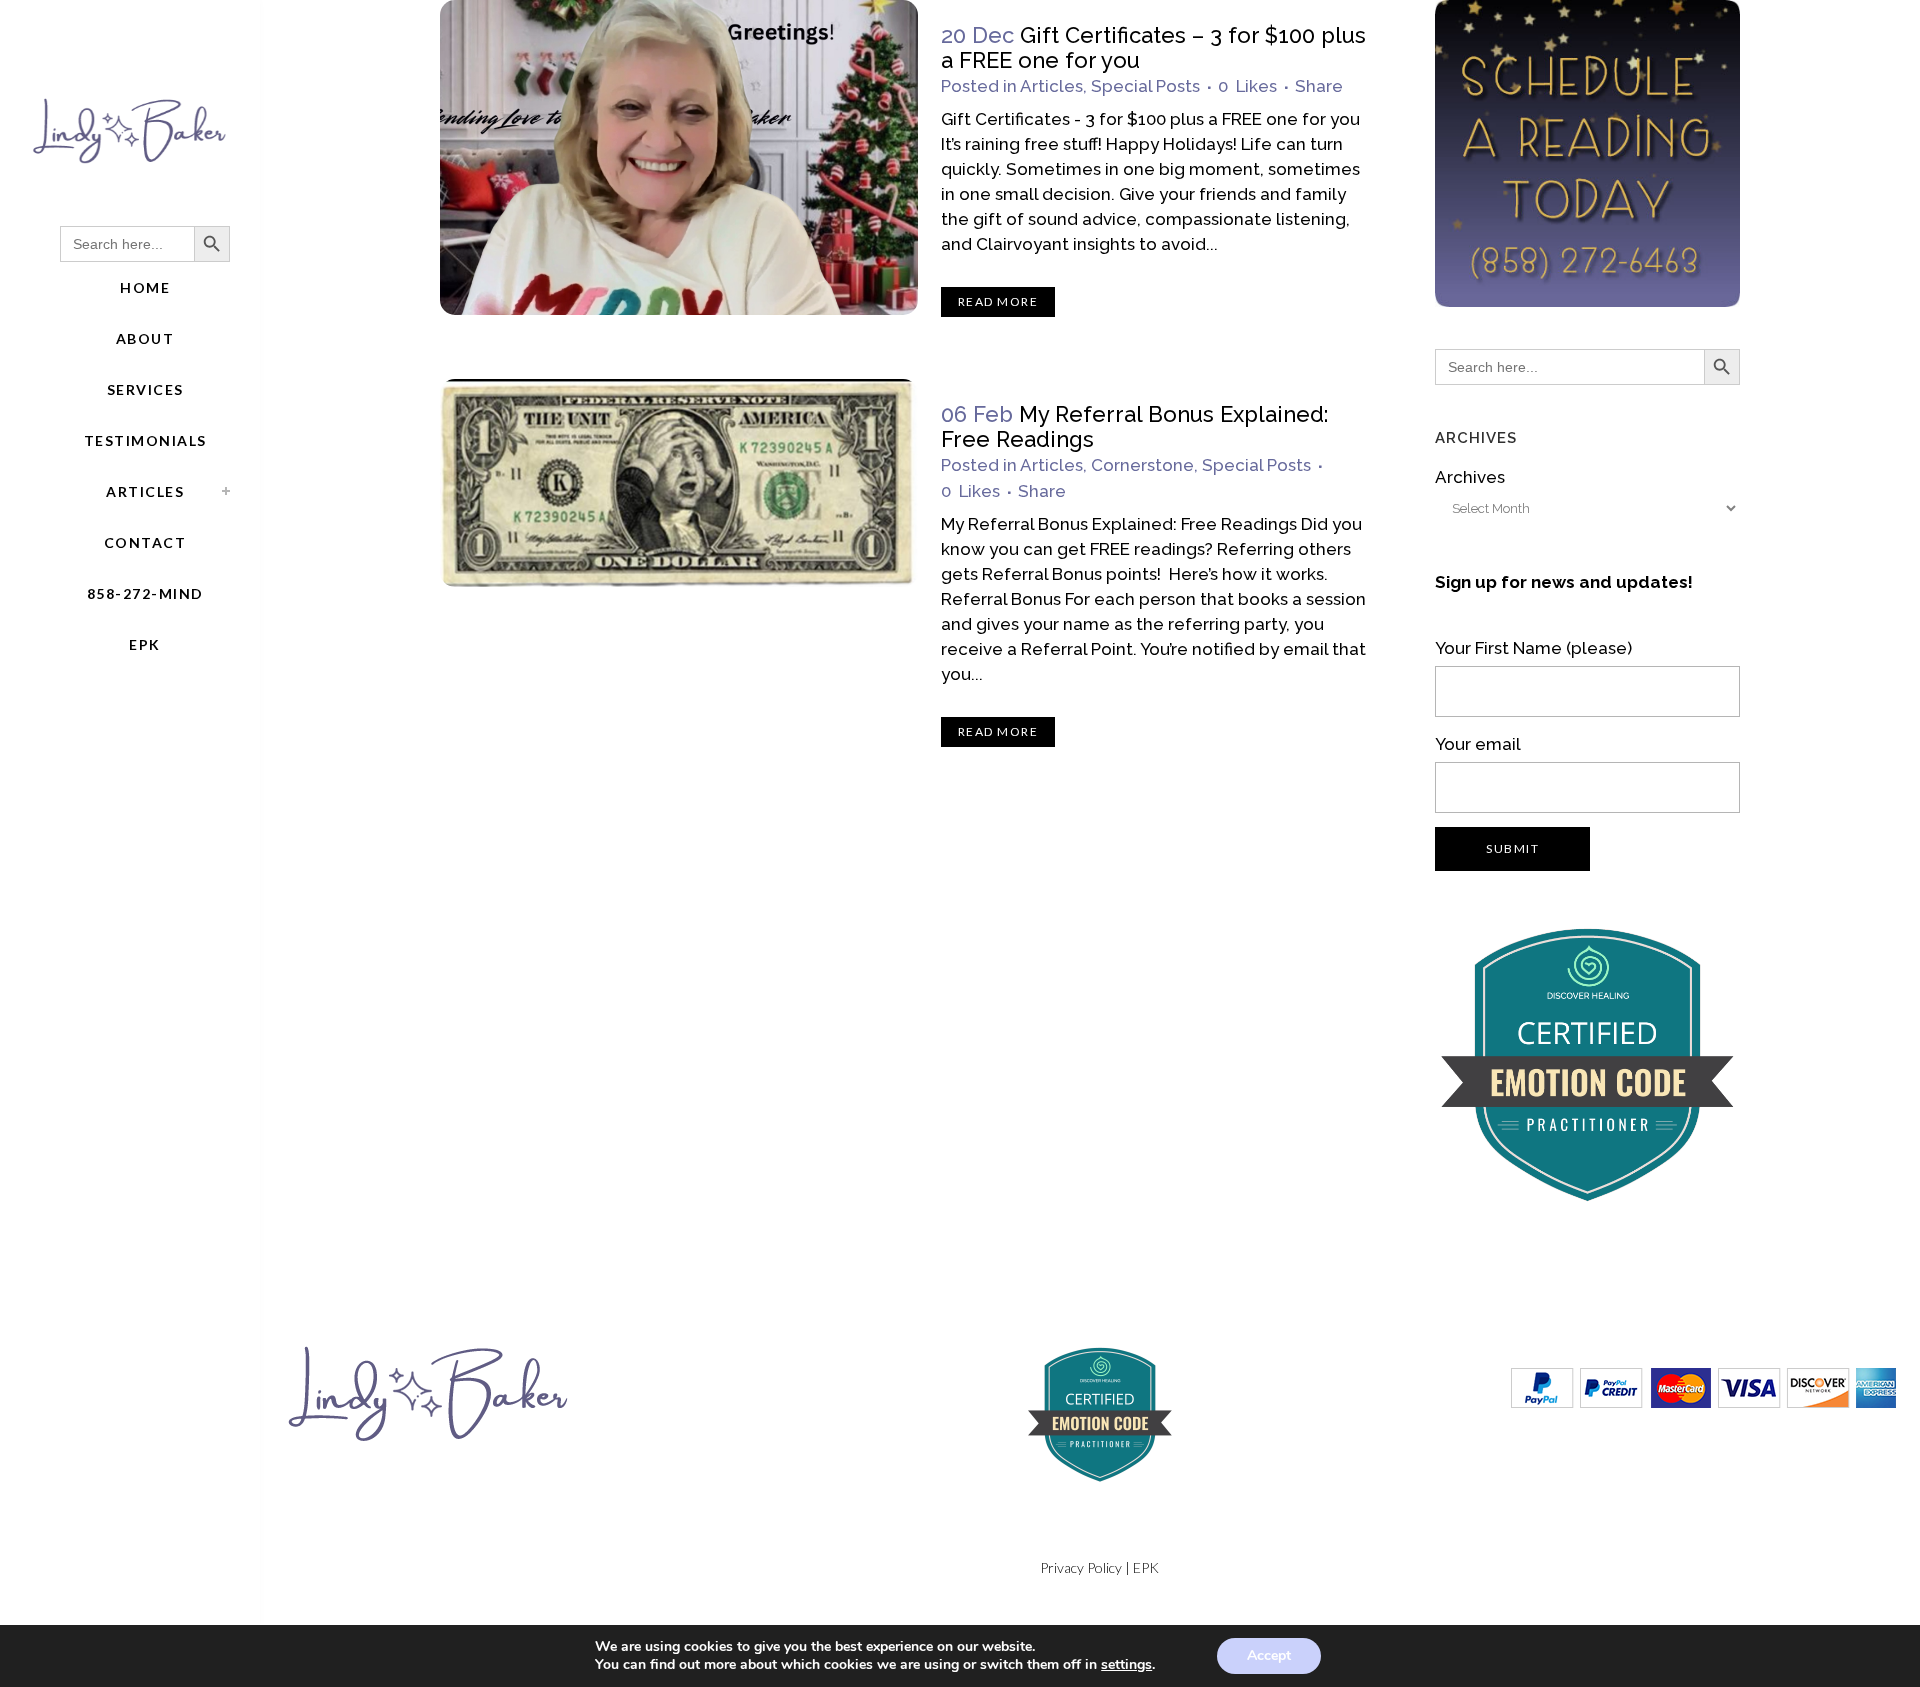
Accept (1269, 1655)
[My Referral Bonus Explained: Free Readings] (679, 483)
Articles (1051, 86)
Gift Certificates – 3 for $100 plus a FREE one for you (1153, 47)
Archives (1470, 477)
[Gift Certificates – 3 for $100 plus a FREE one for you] (679, 157)
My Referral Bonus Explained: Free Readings (1134, 426)
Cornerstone (1142, 465)
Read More (998, 301)
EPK (1146, 1567)
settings (1126, 1665)
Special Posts (1145, 86)
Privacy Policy (1081, 1567)
